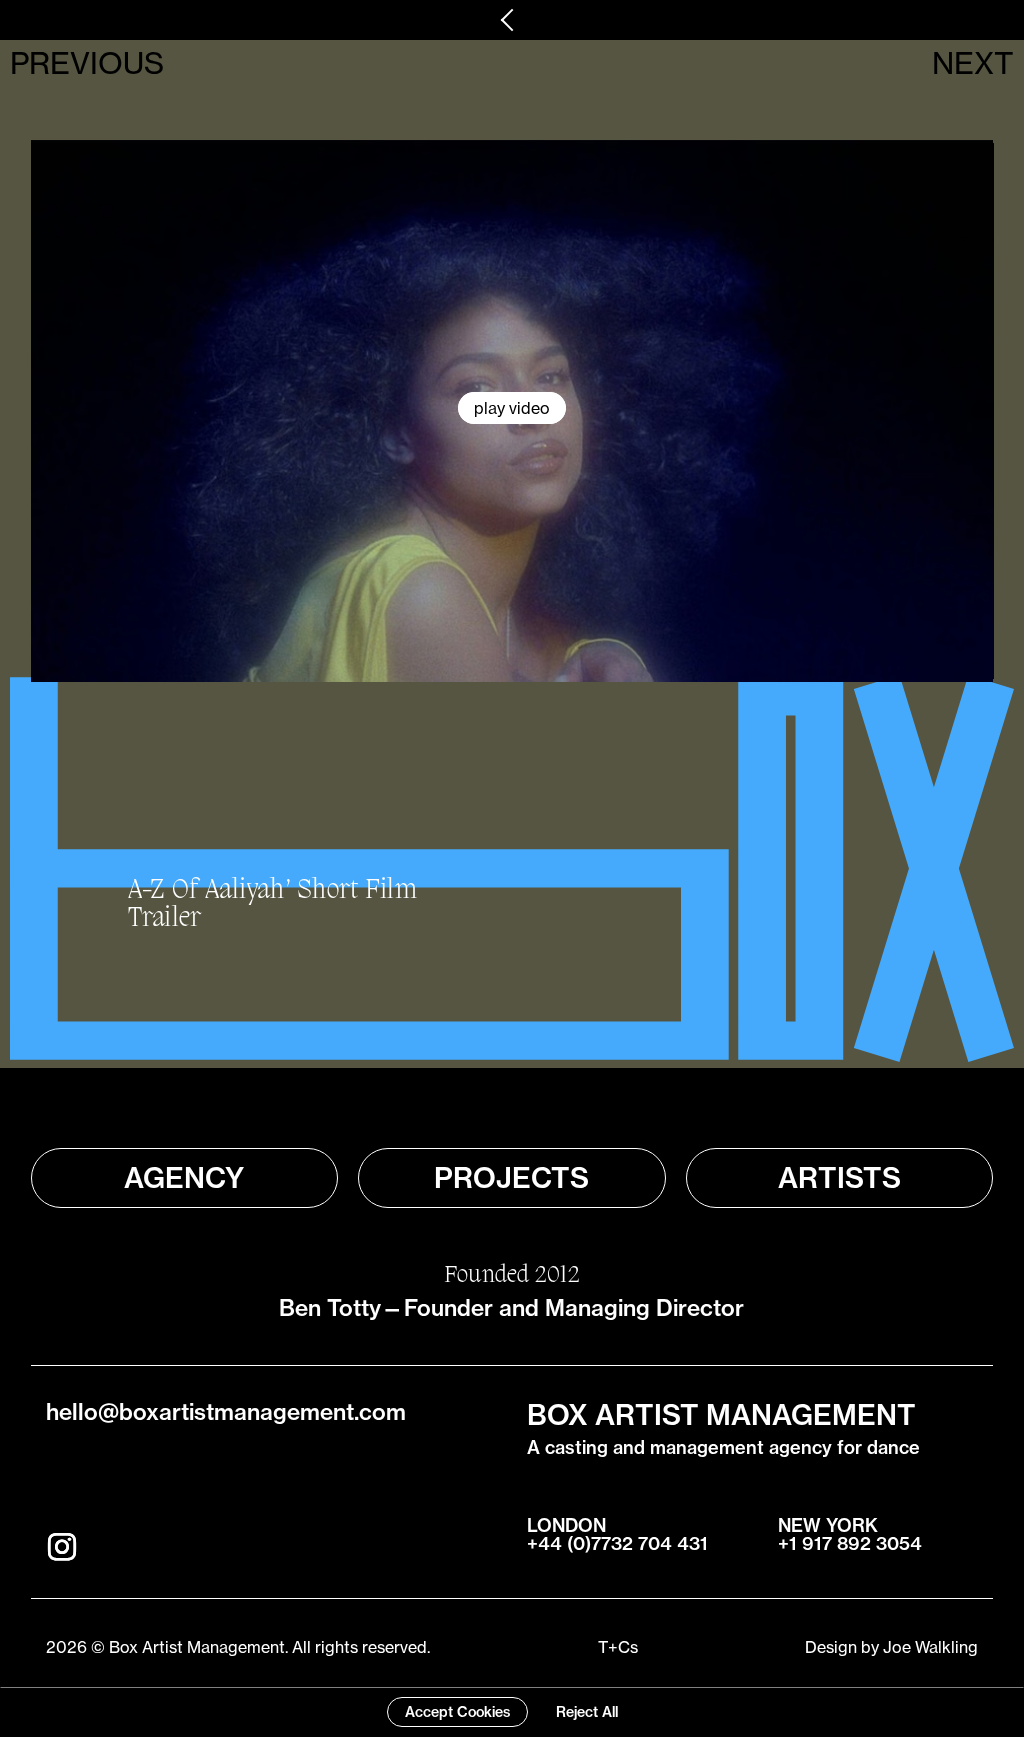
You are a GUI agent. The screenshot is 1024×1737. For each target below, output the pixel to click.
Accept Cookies (457, 1712)
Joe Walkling (930, 1647)
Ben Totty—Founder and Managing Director (511, 1308)
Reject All (587, 1712)
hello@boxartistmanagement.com (226, 1412)
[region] (512, 1712)
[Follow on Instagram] (62, 1547)
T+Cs (618, 1647)
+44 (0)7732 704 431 (617, 1543)
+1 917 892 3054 (850, 1543)
